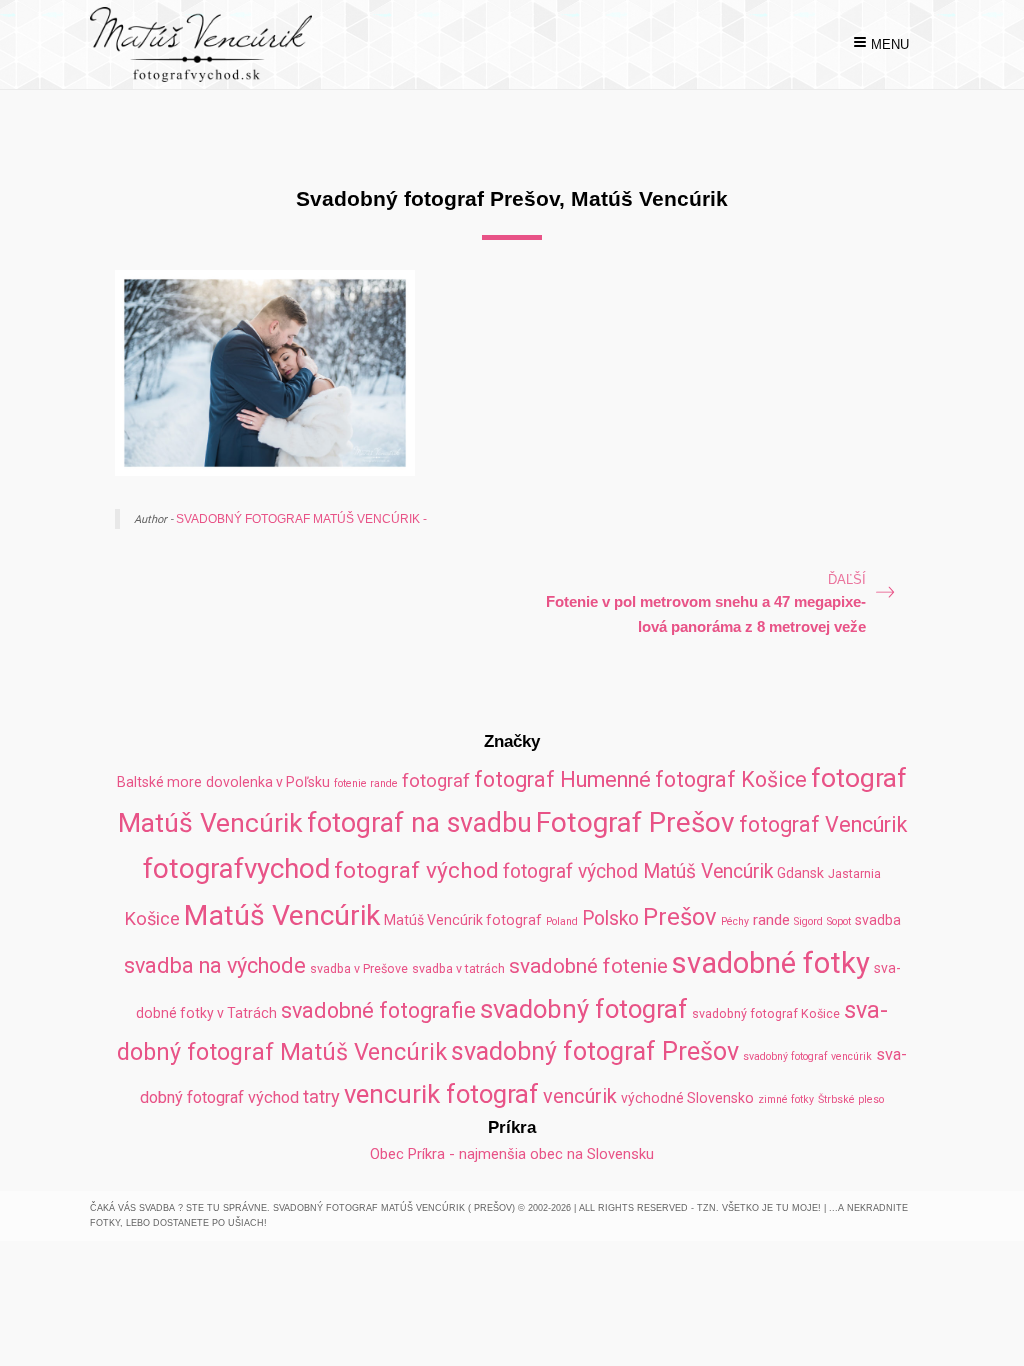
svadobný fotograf (584, 1009)
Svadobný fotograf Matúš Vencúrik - (301, 518)
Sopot (839, 921)
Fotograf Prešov (635, 822)
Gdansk (800, 873)
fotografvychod (236, 868)
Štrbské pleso (851, 1099)
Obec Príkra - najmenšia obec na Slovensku (512, 1154)
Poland (562, 921)
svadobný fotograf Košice (766, 1013)
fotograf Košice (731, 779)
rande (771, 920)
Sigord (808, 921)
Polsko (610, 918)
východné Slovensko (687, 1098)
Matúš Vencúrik (282, 915)
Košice (152, 918)
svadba (878, 920)
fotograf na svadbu (419, 823)
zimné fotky (786, 1099)
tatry (321, 1096)
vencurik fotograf (441, 1094)
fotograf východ (416, 870)
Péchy (735, 921)
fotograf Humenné (562, 779)
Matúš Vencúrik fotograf (463, 920)
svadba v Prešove (359, 968)
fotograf (436, 780)
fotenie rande (366, 783)
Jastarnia (854, 873)
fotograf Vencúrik (823, 824)
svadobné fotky (771, 963)
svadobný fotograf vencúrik (807, 1056)
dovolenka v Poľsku (268, 782)
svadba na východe (215, 965)
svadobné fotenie (588, 966)
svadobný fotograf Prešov (595, 1051)
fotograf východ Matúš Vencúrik (638, 871)
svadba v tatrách (458, 968)
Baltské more (159, 782)
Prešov (680, 917)
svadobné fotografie (378, 1010)
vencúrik (580, 1096)
